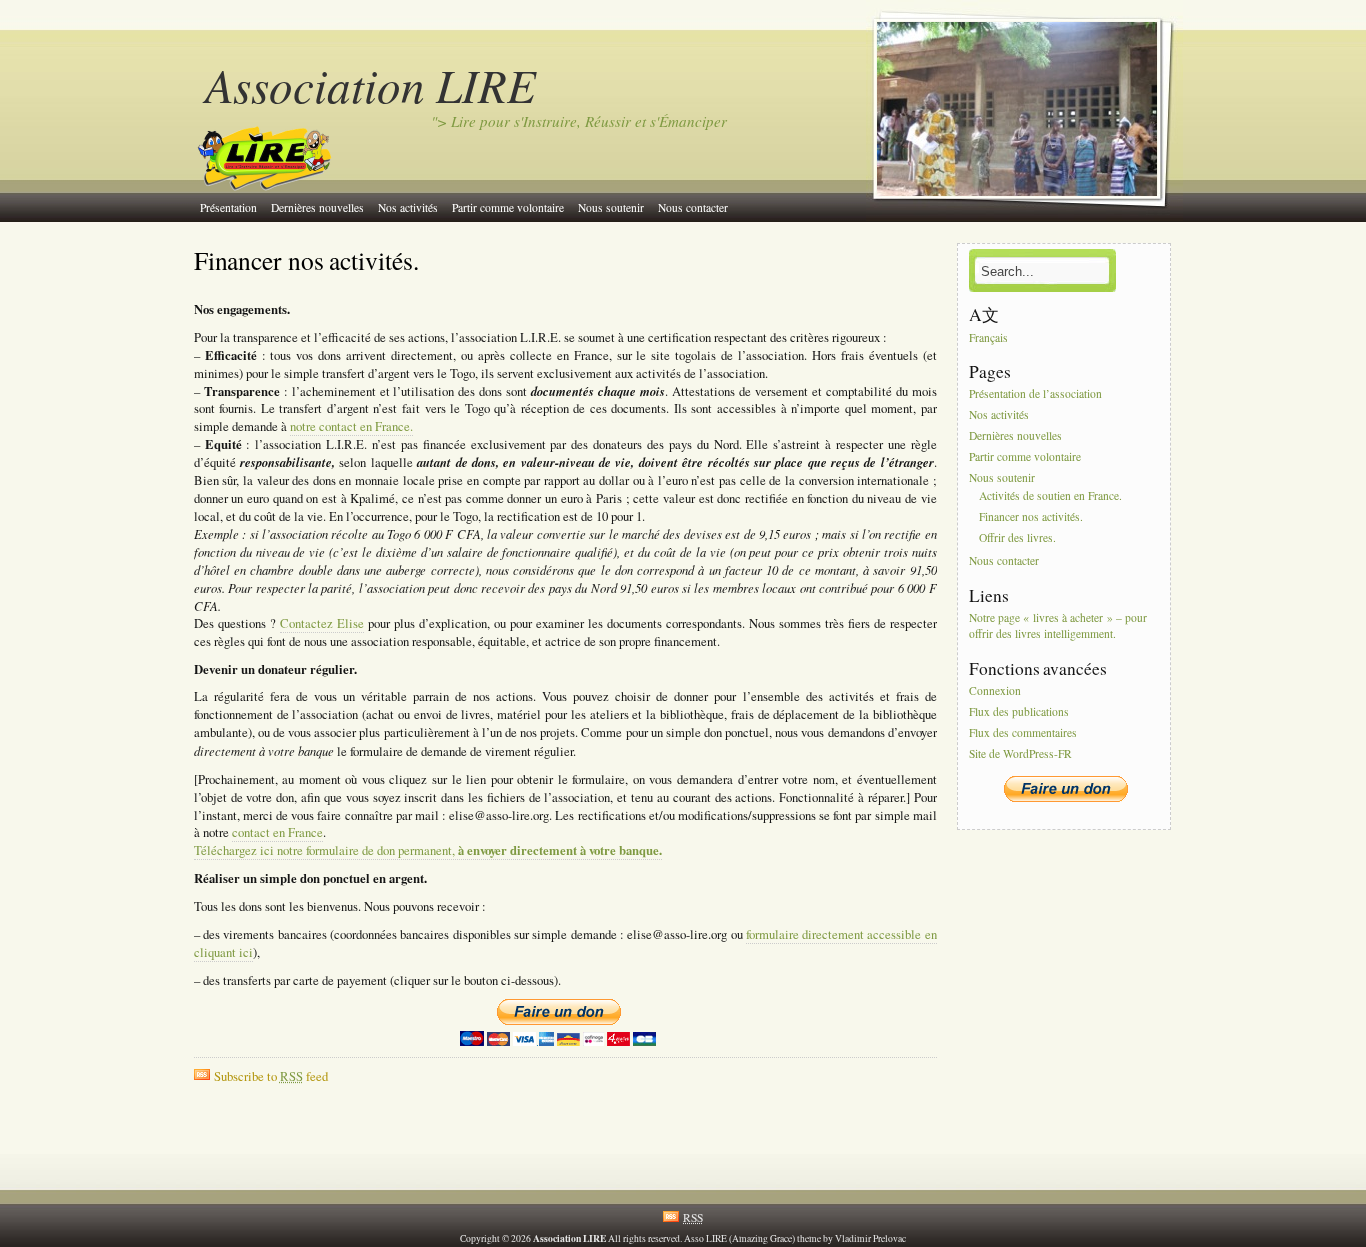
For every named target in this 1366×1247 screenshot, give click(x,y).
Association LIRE (370, 84)
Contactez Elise (322, 623)
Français (988, 337)
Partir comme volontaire (508, 207)
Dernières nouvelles (317, 207)
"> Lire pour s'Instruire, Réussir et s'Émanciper (579, 121)
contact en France (277, 832)
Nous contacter (693, 207)
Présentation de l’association (1035, 394)
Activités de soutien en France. (1050, 496)
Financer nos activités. (306, 260)
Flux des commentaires (1023, 732)
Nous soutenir (611, 207)
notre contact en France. (351, 426)
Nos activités (408, 207)
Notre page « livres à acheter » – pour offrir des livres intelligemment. (1058, 625)
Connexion (995, 690)
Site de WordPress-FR (1020, 753)
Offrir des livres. (1017, 537)
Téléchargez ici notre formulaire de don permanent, (428, 850)
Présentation (228, 207)
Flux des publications (1019, 711)
